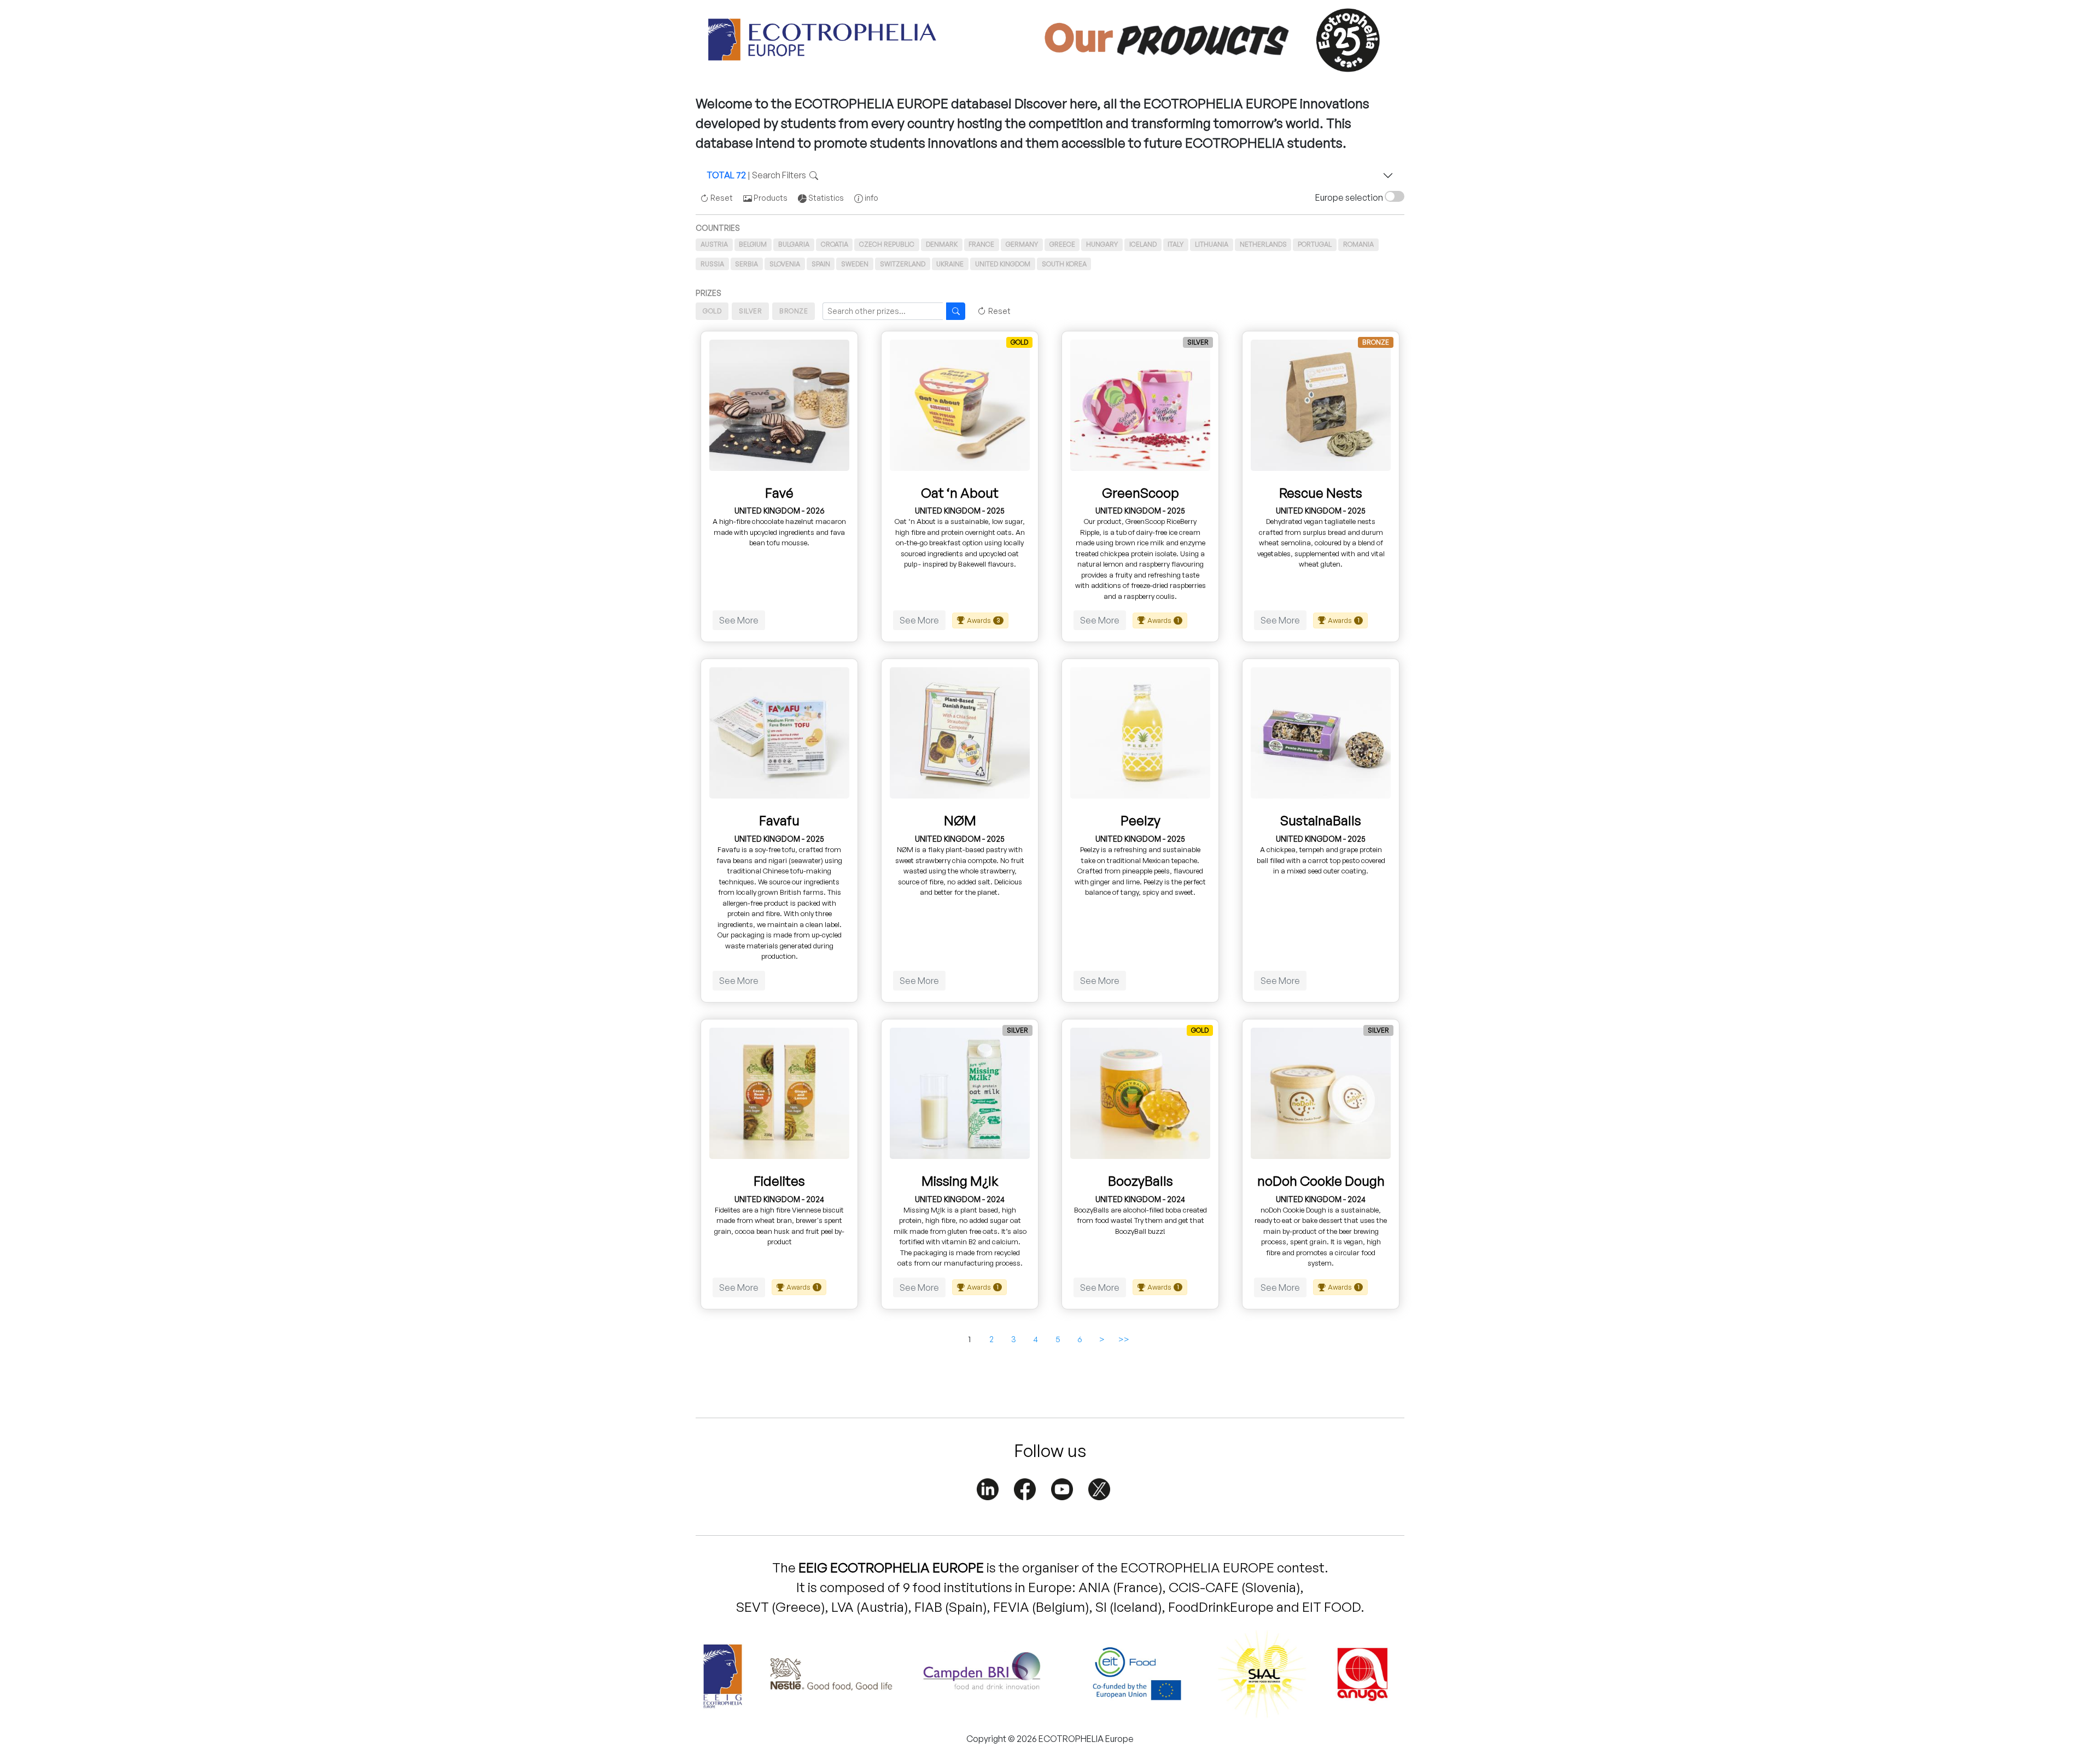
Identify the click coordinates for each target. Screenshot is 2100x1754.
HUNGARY (1102, 244)
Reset (721, 198)
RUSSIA (712, 264)
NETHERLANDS (1263, 244)
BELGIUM (753, 244)
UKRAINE (950, 264)
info (871, 198)
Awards (984, 620)
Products (770, 198)
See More (739, 620)
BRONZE (794, 311)
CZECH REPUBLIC (887, 244)
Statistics (825, 198)
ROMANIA (1358, 244)
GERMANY (1022, 244)
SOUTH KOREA (1064, 264)
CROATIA (835, 244)
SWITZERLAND (903, 264)
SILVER (750, 311)
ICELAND (1143, 244)
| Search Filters (758, 175)
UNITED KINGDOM (1003, 264)
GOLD (712, 311)
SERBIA (746, 264)
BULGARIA (794, 244)
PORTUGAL (1315, 244)
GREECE (1062, 244)
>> (1124, 1339)
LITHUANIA (1212, 244)
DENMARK (942, 244)
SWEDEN (855, 264)
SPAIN (821, 264)
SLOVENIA (785, 264)
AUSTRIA (714, 244)
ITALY (1176, 244)
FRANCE (981, 244)
